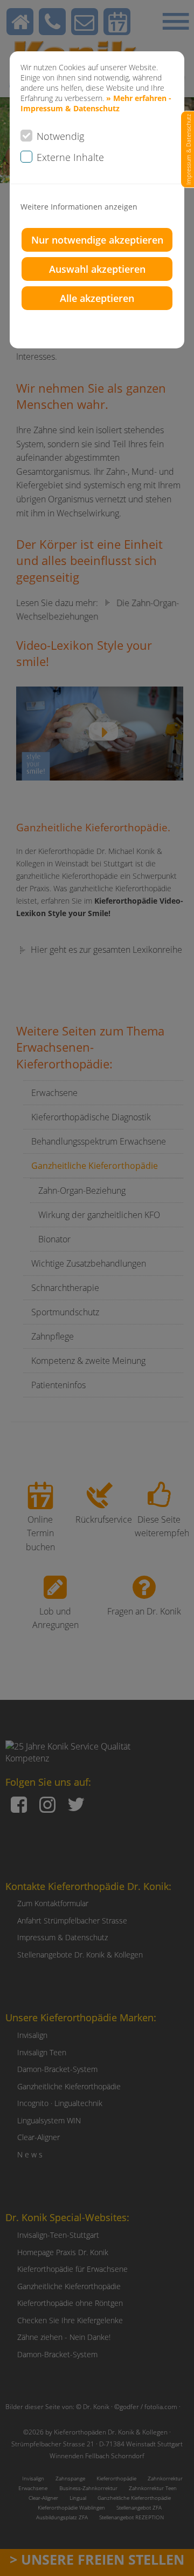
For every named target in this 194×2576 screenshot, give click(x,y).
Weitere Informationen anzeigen (79, 207)
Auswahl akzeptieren (97, 269)
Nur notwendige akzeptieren (97, 240)
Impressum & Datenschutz (188, 149)
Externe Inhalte (70, 157)
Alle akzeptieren (97, 298)
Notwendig (60, 136)
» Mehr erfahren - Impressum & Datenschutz (96, 103)
